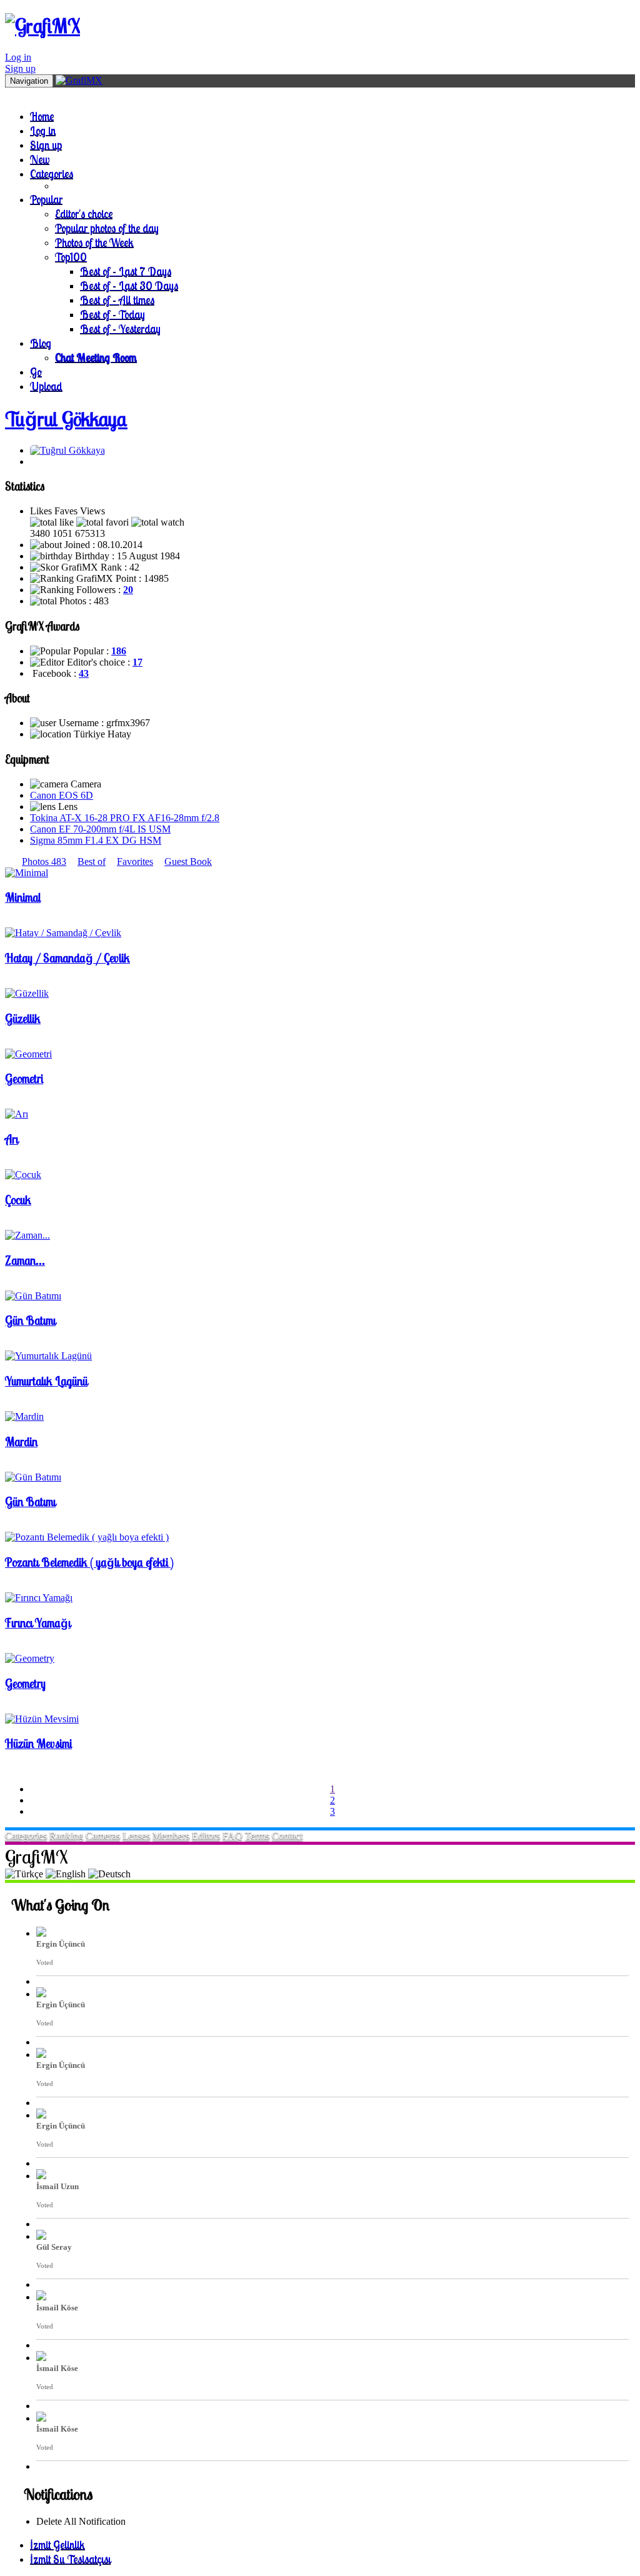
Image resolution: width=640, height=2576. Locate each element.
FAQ (232, 1836)
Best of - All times (117, 300)
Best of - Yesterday (120, 328)
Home (42, 116)
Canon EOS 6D (62, 795)
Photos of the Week (94, 242)
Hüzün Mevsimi (38, 1744)
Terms (257, 1836)
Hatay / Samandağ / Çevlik (67, 958)
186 (119, 651)
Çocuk (18, 1200)
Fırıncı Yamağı (38, 1623)
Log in (18, 57)
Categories (52, 173)
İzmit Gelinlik (57, 2544)
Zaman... (25, 1261)
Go (36, 372)
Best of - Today (112, 314)
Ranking (66, 1836)
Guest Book (188, 861)
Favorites (135, 861)
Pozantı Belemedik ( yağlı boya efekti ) (89, 1562)
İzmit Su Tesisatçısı (70, 2559)
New (40, 159)
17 (137, 662)
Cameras (103, 1836)
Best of (92, 861)
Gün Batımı (30, 1320)
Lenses (136, 1836)
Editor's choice (84, 213)
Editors (206, 1836)
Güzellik (23, 1019)
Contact (287, 1836)
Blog (41, 343)
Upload (46, 386)
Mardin (21, 1442)
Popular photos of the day (107, 228)
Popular (46, 199)
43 (84, 673)
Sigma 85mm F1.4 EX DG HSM (96, 840)
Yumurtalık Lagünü (46, 1381)
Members (171, 1836)
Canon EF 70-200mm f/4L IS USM (100, 829)
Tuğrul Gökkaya (66, 419)
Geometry (25, 1684)
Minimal (23, 897)
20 (128, 590)
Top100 (71, 257)
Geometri (24, 1079)
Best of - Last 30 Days (129, 285)
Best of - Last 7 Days (126, 271)
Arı (12, 1139)
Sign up (20, 68)
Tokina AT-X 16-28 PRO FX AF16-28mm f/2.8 (125, 818)
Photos (44, 861)
